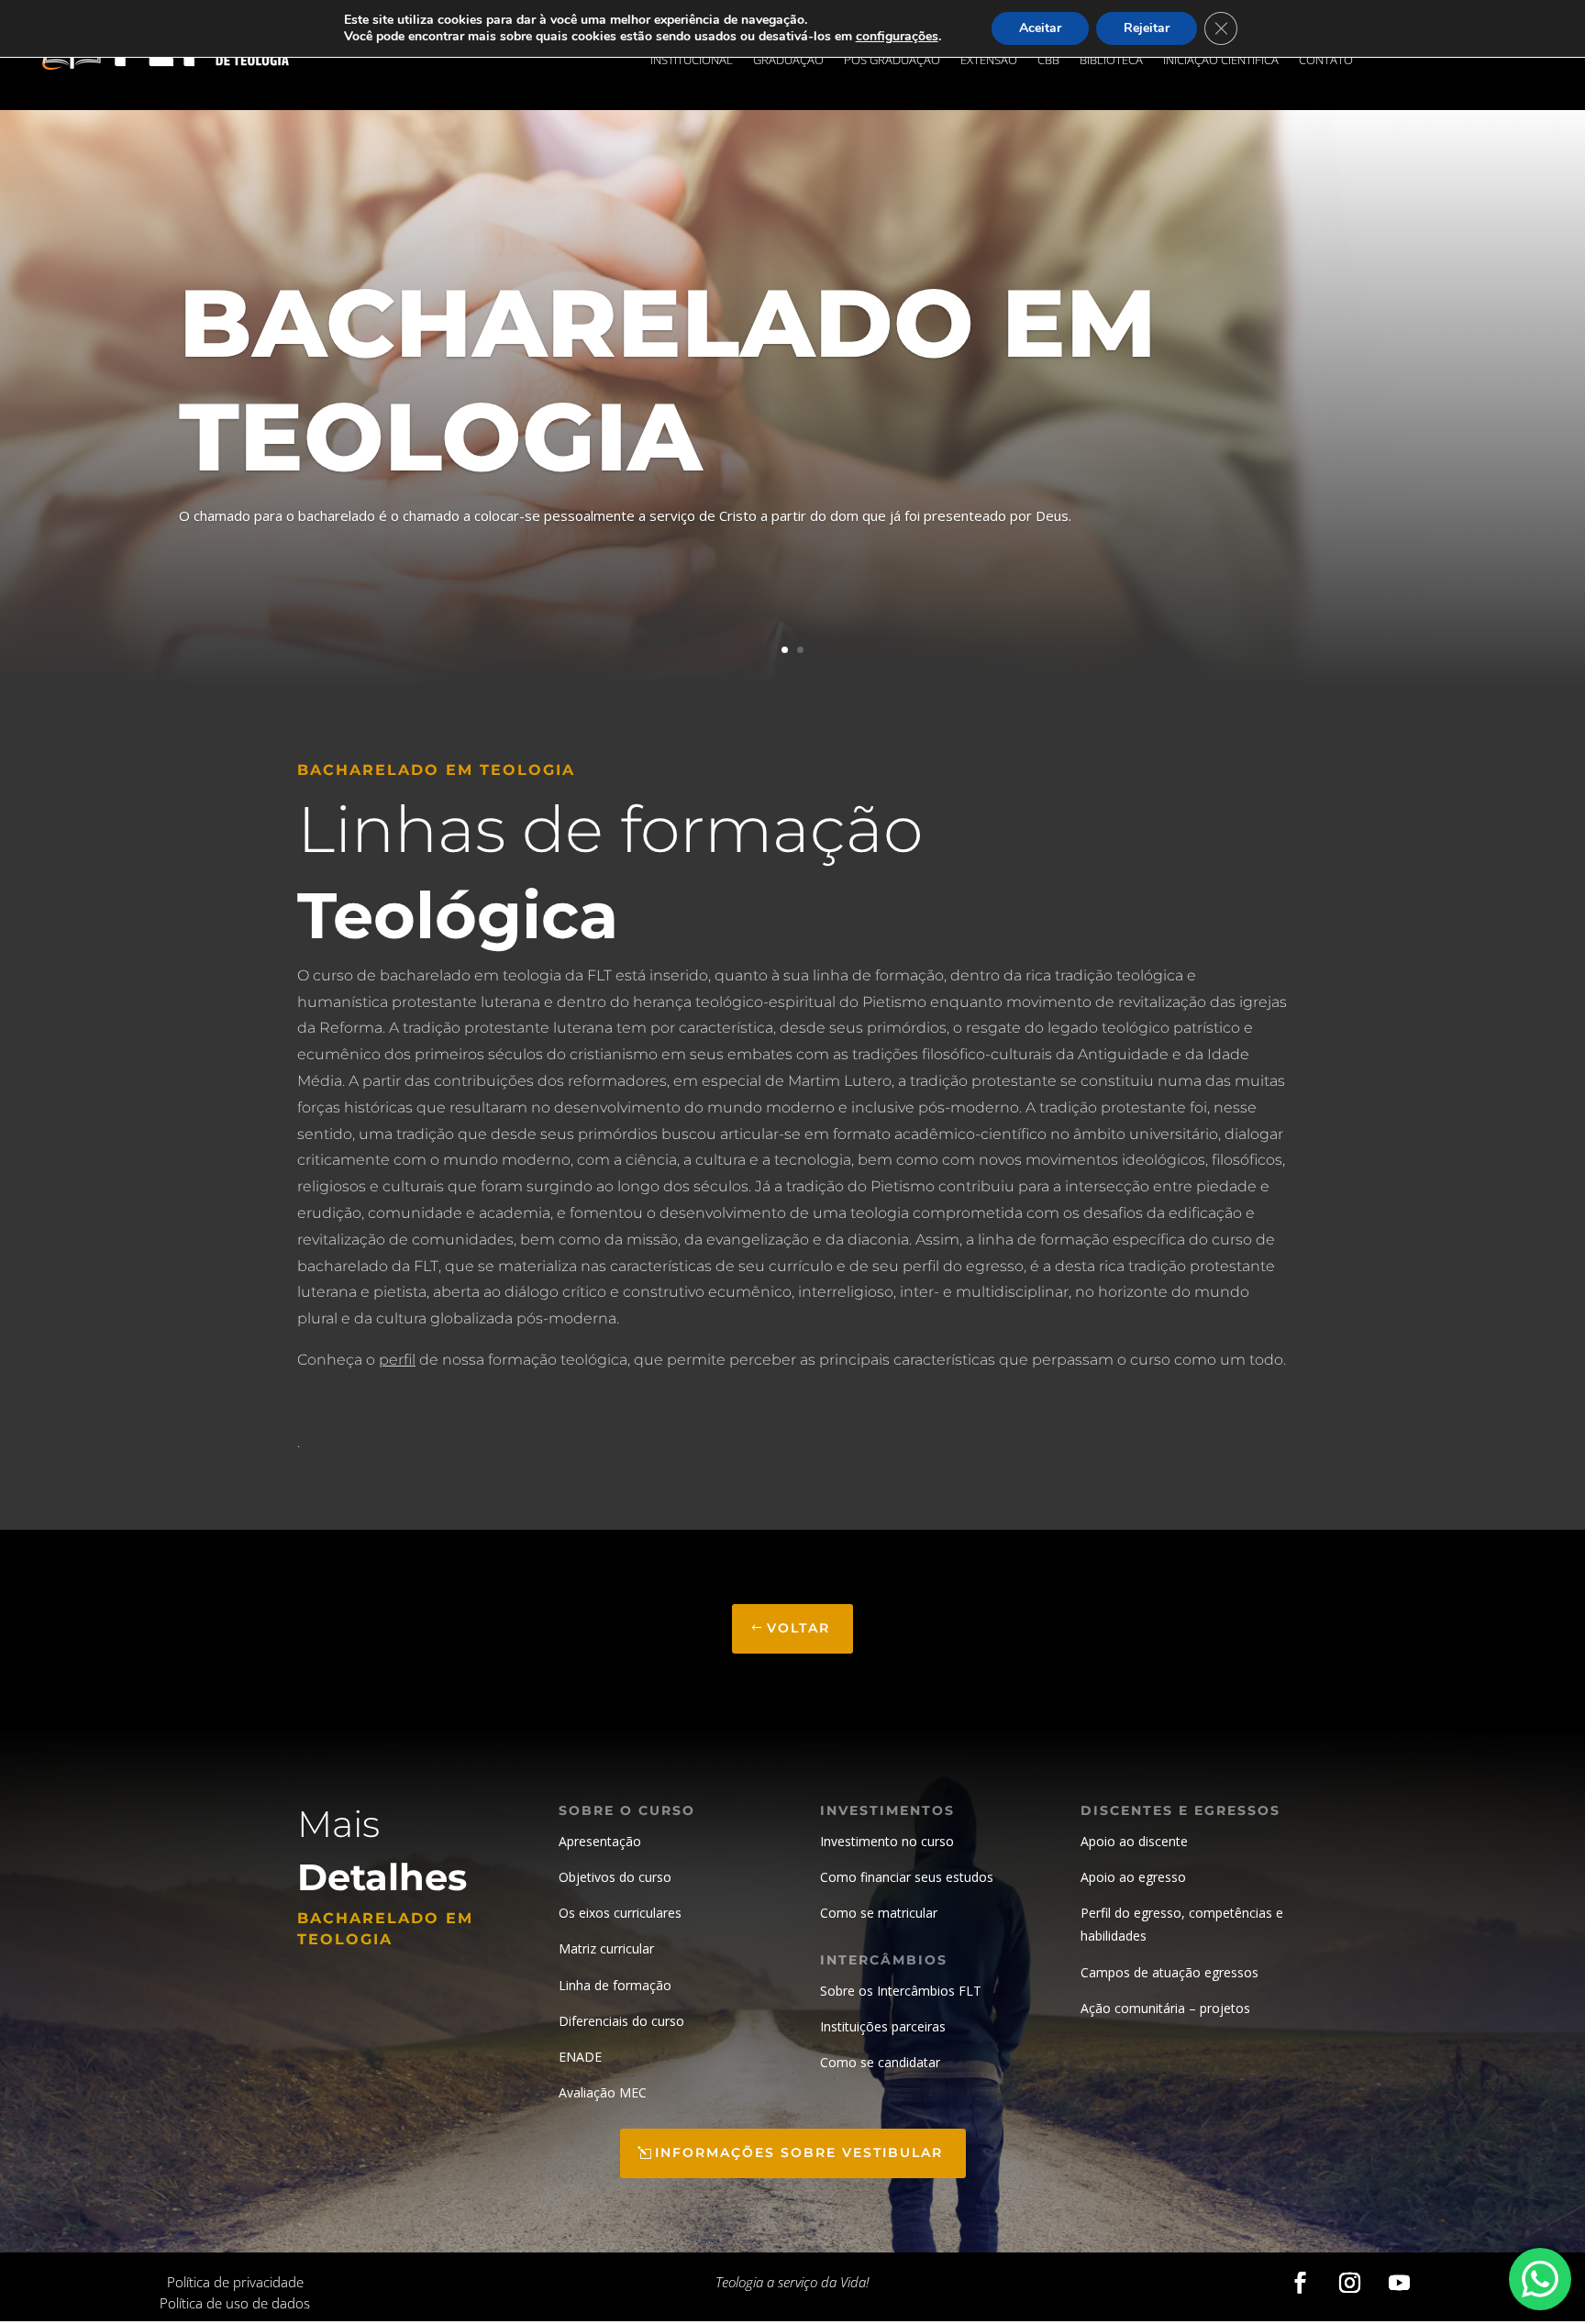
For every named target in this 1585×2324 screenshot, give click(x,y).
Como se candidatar (880, 2062)
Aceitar (1040, 28)
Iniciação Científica (1221, 61)
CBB (1048, 61)
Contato (1326, 61)
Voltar (798, 1628)
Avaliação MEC (603, 2092)
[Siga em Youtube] (1400, 2283)
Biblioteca (1111, 61)
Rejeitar (1147, 28)
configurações (897, 37)
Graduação (788, 61)
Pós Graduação (892, 61)
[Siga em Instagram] (1350, 2283)
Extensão (989, 61)
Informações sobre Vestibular (799, 2152)
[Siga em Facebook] (1301, 2283)
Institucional (692, 61)
